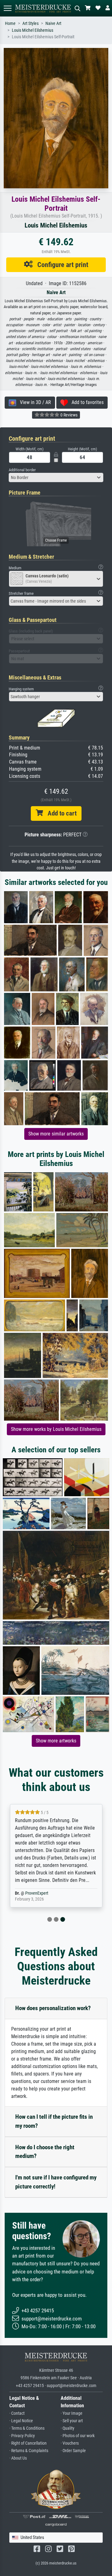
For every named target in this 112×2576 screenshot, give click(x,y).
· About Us (18, 2458)
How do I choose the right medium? (45, 2152)
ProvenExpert (37, 1893)
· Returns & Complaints (29, 2451)
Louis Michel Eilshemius (33, 30)
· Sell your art (72, 2421)
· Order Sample (73, 2451)
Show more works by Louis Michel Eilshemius (56, 1429)
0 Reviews (68, 415)
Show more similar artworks (56, 1134)
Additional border (22, 470)
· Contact (17, 2413)
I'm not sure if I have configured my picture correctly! (56, 2182)
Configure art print (61, 265)
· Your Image (72, 2413)
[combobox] (56, 477)
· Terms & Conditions (27, 2428)
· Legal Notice (21, 2421)
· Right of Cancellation (28, 2443)
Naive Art (53, 24)
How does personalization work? (53, 2008)
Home (10, 24)
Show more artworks (56, 1741)
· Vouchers (70, 2443)
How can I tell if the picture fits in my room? (54, 2121)
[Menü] (7, 8)
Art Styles (30, 24)
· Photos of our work (78, 2436)
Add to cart (60, 813)
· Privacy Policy (22, 2436)
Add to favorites (86, 402)
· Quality (68, 2428)
